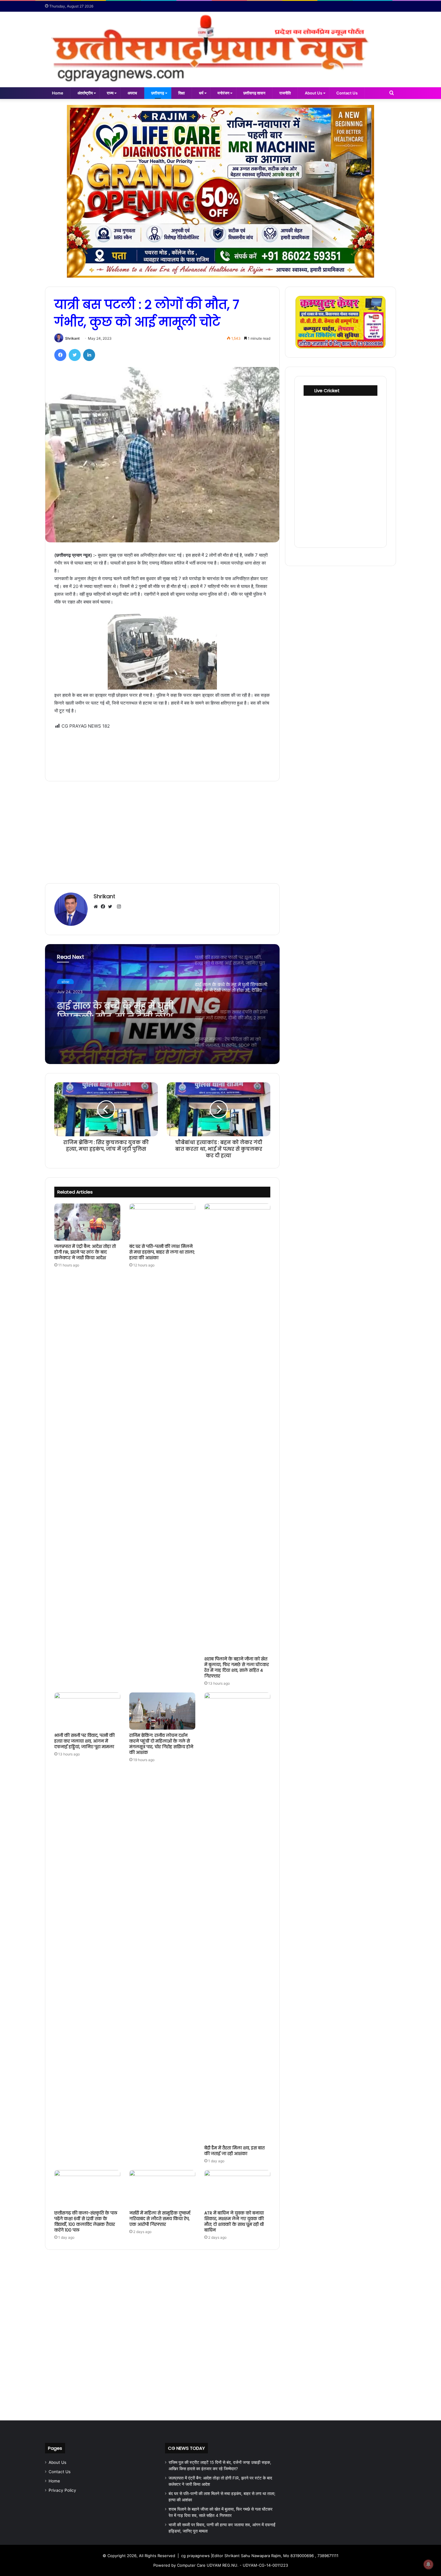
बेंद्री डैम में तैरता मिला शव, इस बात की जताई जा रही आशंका (234, 2151)
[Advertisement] (162, 751)
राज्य (110, 93)
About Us (313, 93)
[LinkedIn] (89, 355)
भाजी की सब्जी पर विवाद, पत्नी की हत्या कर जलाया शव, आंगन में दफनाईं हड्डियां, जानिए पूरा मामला (84, 1741)
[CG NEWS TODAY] (220, 49)
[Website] (97, 907)
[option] (162, 1004)
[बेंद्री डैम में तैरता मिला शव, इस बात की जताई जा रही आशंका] (237, 1917)
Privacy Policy (62, 2490)
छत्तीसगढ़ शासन (254, 93)
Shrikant (72, 338)
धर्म (201, 93)
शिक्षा (181, 93)
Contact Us (347, 93)
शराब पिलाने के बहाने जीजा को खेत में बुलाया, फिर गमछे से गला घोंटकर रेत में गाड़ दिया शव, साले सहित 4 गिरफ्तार (237, 1667)
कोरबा (65, 980)
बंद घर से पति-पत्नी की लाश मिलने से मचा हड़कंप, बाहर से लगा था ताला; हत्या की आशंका (162, 1252)
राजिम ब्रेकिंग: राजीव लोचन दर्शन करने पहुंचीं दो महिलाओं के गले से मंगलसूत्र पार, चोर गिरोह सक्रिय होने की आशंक (161, 1744)
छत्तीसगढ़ (158, 93)
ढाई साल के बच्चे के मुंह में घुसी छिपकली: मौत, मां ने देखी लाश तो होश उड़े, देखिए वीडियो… (115, 1006)
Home (58, 93)
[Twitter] (75, 355)
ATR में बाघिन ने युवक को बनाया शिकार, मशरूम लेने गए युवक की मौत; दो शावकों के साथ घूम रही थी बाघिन (234, 2221)
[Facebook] (60, 355)
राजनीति (285, 93)
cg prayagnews (195, 2556)
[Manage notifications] (428, 2564)
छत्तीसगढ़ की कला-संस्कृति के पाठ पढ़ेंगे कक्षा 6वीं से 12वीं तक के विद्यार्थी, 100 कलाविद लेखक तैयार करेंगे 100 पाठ (86, 2221)
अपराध (132, 93)
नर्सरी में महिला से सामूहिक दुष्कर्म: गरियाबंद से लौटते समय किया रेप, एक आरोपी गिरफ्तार (160, 2219)
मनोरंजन (223, 93)
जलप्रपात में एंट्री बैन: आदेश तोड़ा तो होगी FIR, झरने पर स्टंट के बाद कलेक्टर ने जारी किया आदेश (85, 1252)
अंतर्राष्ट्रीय (85, 93)
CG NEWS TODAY (186, 2448)
